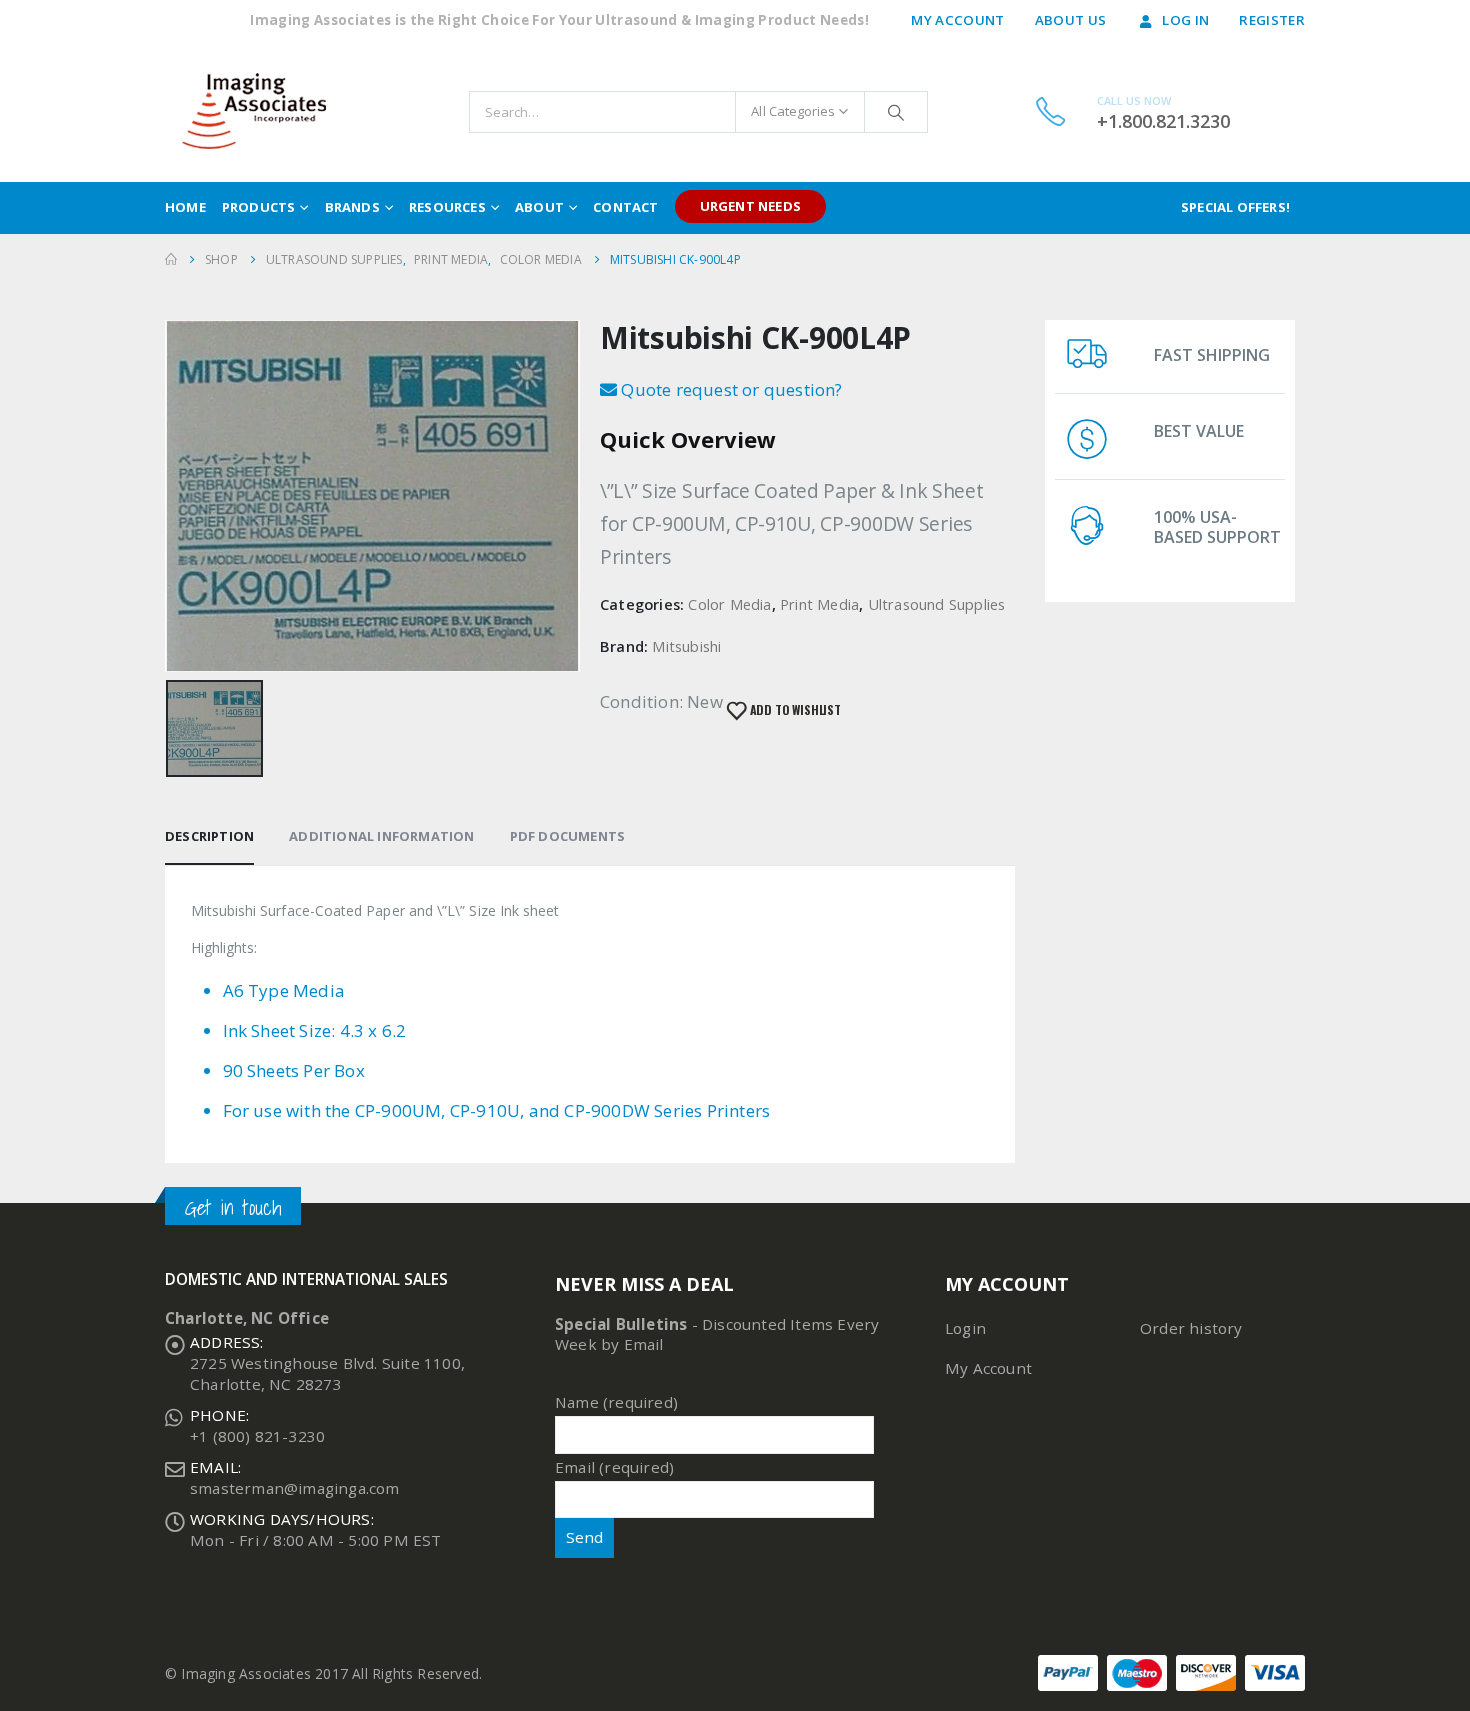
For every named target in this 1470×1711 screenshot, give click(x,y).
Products (259, 207)
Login (965, 1328)
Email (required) (614, 1467)
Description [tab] (209, 836)
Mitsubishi (686, 646)
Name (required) (616, 1402)
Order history (1191, 1328)
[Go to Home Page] (171, 259)
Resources (447, 207)
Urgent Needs (750, 206)
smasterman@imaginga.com (295, 1488)
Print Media (819, 604)
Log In (1185, 20)
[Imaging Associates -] (263, 111)
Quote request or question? (729, 389)
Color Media (729, 604)
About (539, 207)
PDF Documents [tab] (568, 836)
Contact (625, 207)
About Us (1071, 20)
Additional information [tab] (381, 836)
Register (1272, 20)
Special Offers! (1235, 207)
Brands (352, 207)
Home (185, 207)
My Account (957, 20)
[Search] (896, 112)
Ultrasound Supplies (937, 604)
